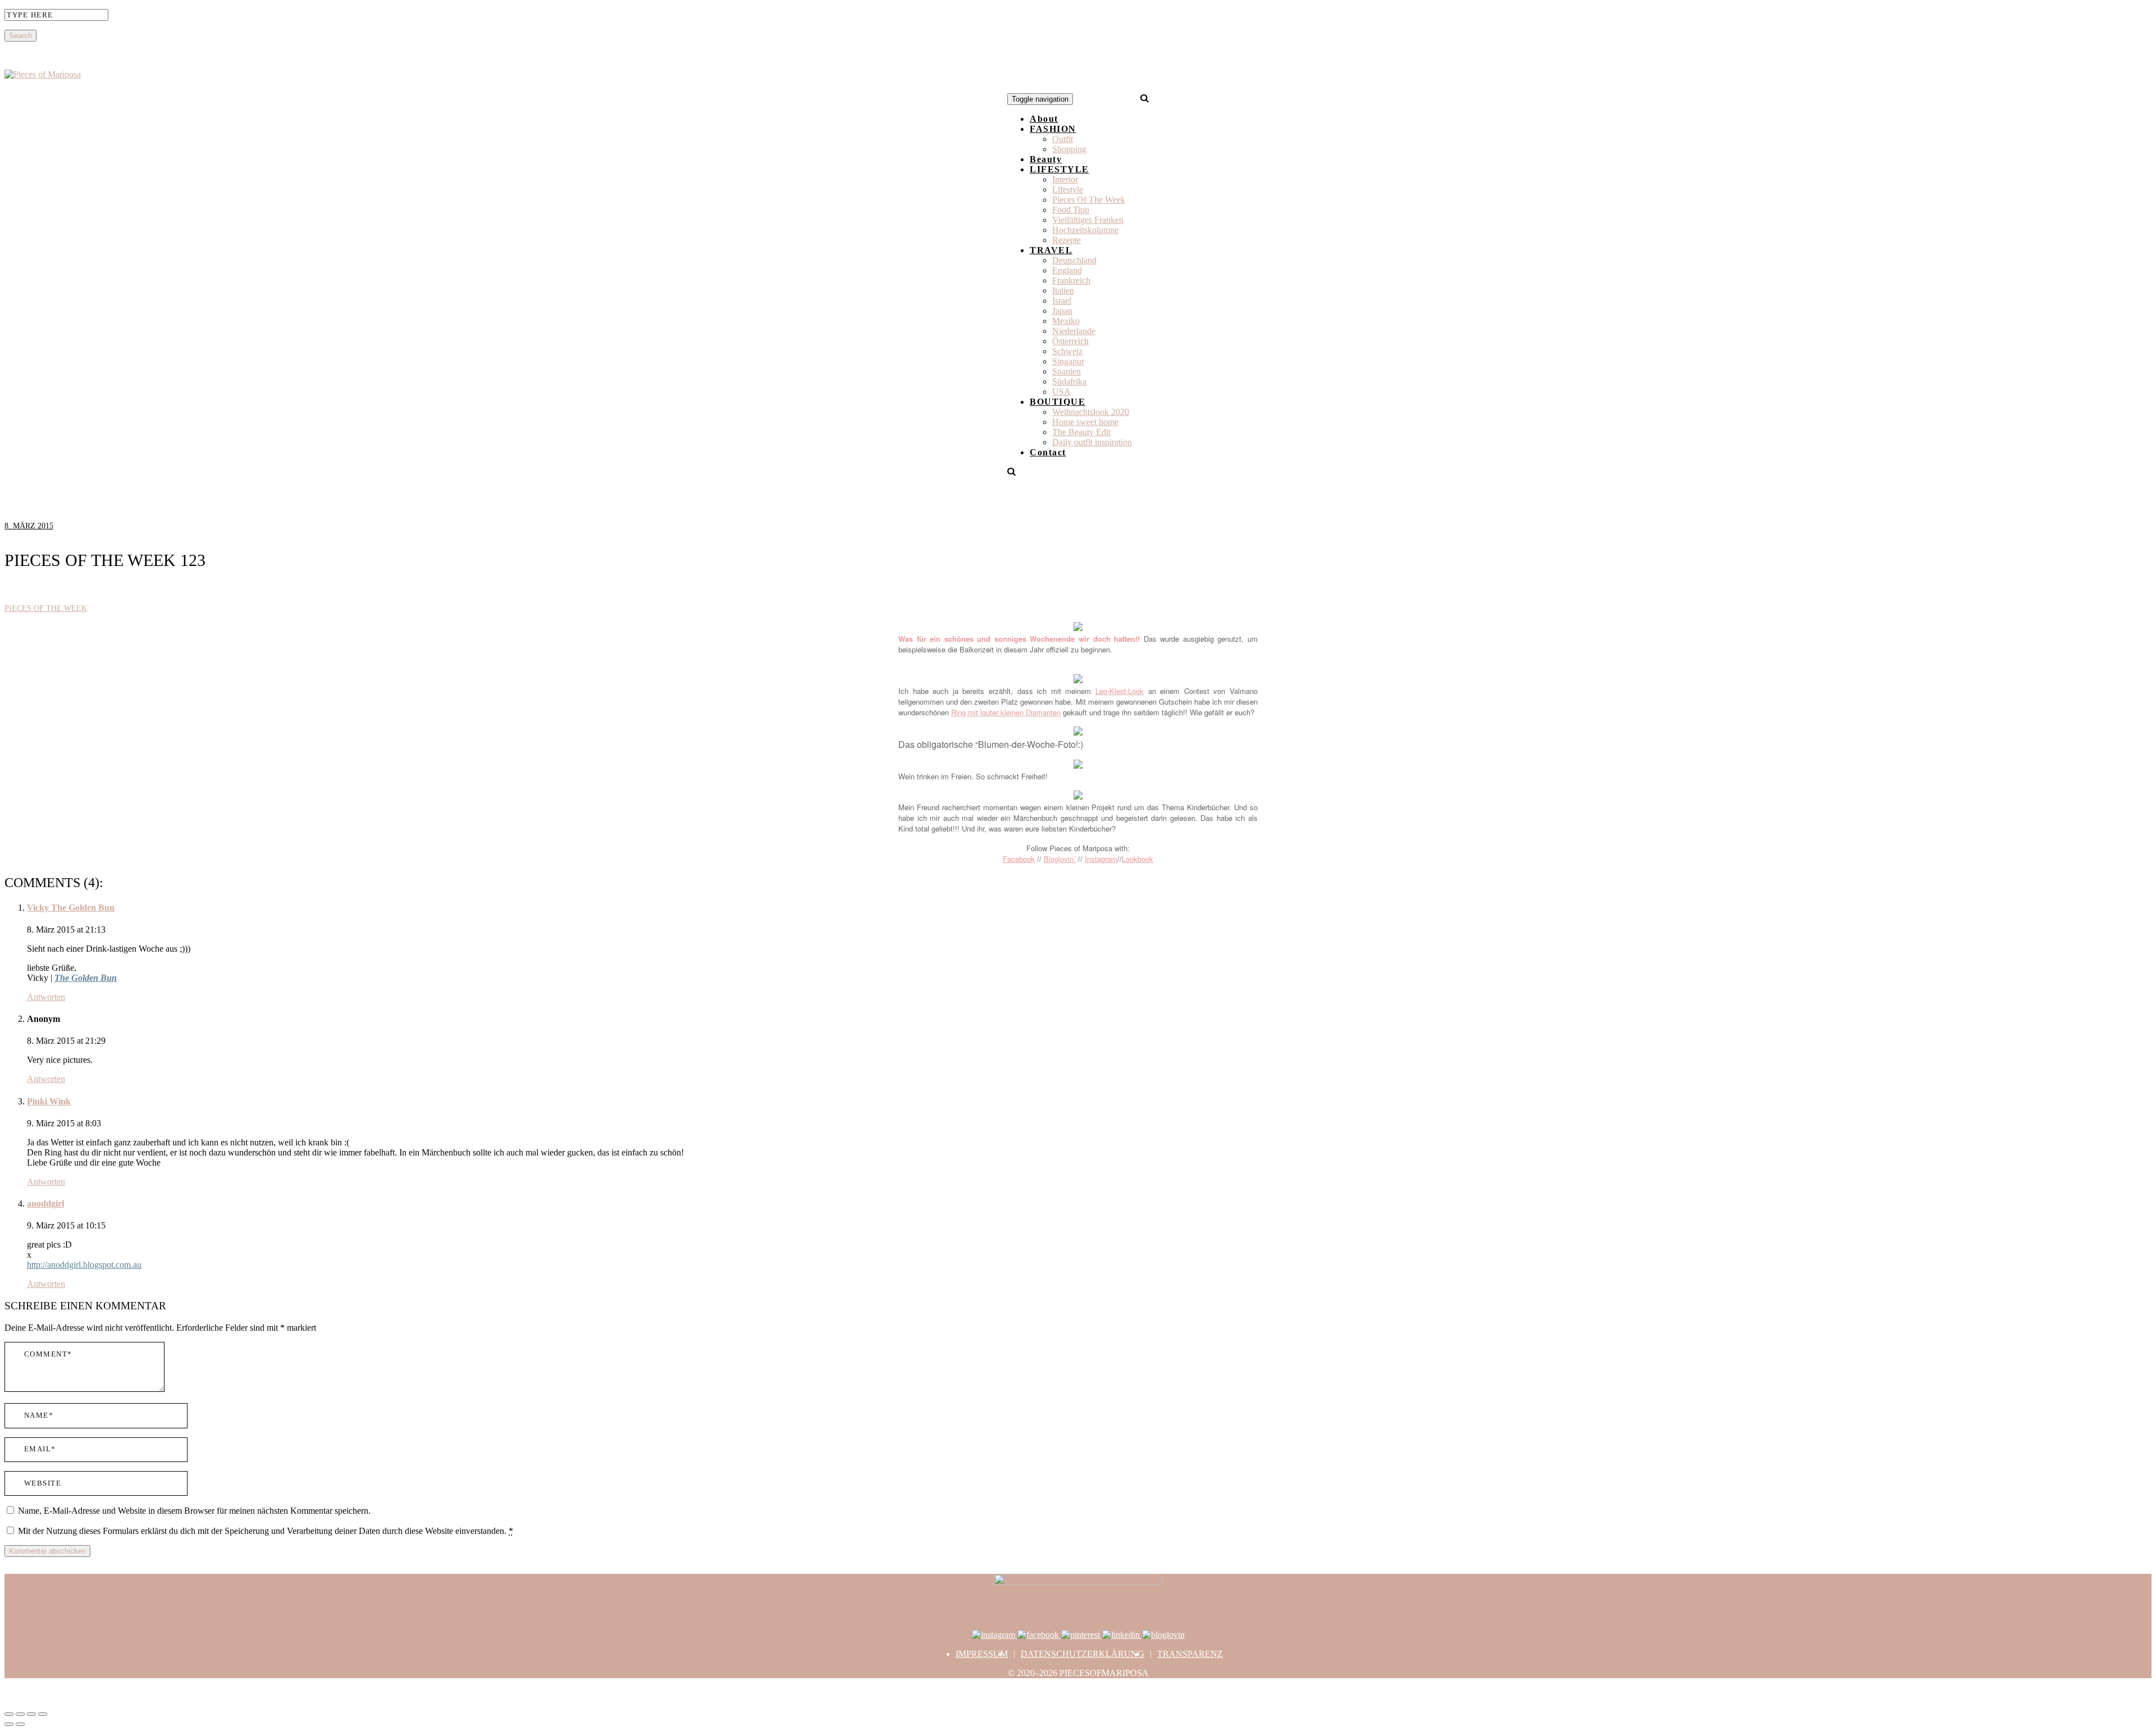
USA (1061, 392)
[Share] (20, 1714)
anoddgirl (45, 1204)
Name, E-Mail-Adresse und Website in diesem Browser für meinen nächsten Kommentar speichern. (194, 1511)
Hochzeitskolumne (1085, 230)
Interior (1065, 179)
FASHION (1053, 129)
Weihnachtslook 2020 (1091, 412)
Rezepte (1066, 240)
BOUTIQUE (1058, 402)
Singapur (1068, 361)
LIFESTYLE (1059, 169)
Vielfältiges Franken (1088, 220)
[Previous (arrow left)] (9, 1724)
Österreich (1070, 341)
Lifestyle (1068, 189)
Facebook (1019, 859)
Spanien (1066, 371)
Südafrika (1069, 382)
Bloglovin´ (1060, 859)
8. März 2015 (29, 526)
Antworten (46, 997)
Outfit (1063, 139)
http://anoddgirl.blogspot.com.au (84, 1265)
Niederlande (1074, 331)
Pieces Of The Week (1089, 200)
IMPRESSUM (982, 1654)
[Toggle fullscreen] (31, 1714)
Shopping (1069, 149)
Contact (1048, 452)
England (1067, 270)
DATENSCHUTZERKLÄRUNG (1082, 1654)
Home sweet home (1085, 422)
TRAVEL (1051, 250)
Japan (1062, 311)
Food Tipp (1071, 210)
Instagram (1101, 859)
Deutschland (1074, 260)
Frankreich (1071, 280)
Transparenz (1190, 1654)
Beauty (1046, 159)
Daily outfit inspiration (1092, 442)
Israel (1062, 301)
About (1044, 119)
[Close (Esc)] (9, 1714)
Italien (1063, 291)
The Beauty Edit (1081, 432)
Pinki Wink (49, 1101)
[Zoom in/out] (43, 1714)
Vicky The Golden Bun (71, 908)
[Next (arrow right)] (20, 1724)
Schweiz (1067, 351)
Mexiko (1066, 321)
